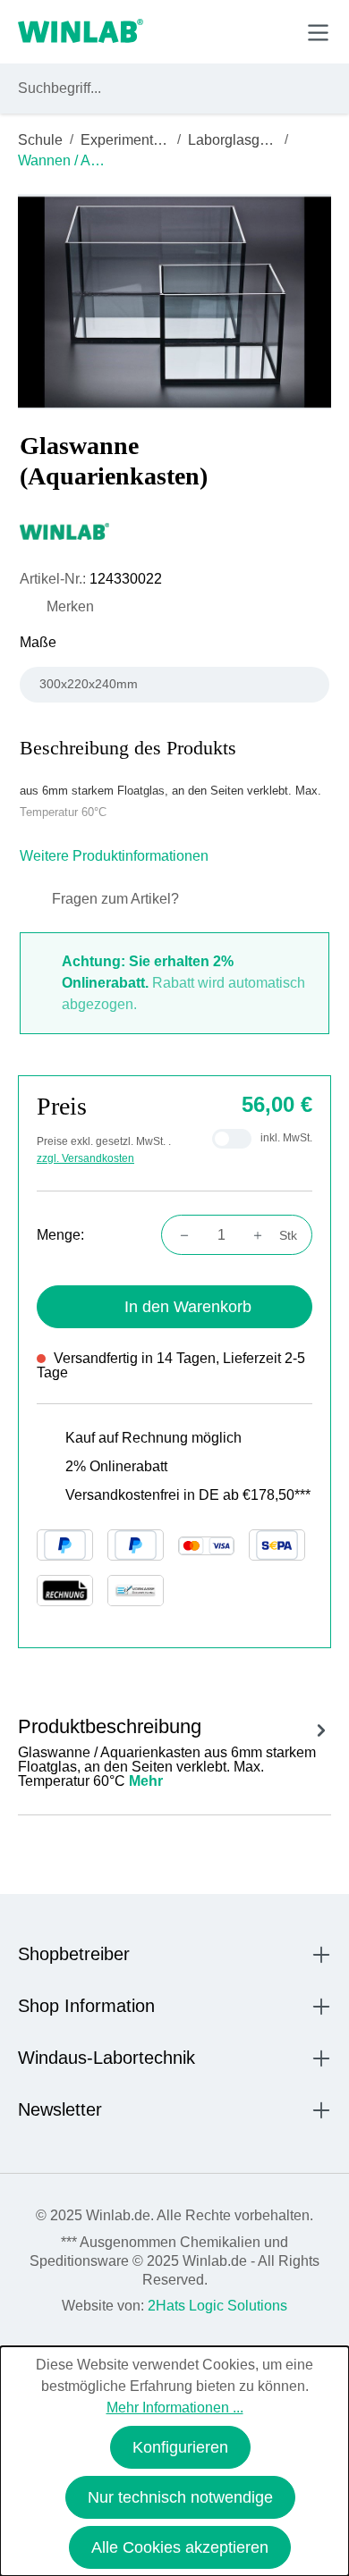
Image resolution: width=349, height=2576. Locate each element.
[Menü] (318, 33)
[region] (174, 302)
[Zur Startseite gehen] (81, 32)
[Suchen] (314, 88)
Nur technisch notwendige (180, 2497)
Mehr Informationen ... (175, 2408)
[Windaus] (174, 531)
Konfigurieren (180, 2447)
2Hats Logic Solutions (217, 2306)
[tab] (174, 1750)
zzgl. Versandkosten (85, 1158)
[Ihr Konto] (194, 31)
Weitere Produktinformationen (116, 856)
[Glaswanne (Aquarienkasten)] (174, 302)
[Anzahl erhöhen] (263, 1235)
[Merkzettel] (236, 31)
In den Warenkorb (188, 1307)
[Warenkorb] (276, 31)
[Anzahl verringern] (179, 1235)
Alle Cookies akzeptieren (180, 2547)
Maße (38, 642)
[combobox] (158, 88)
